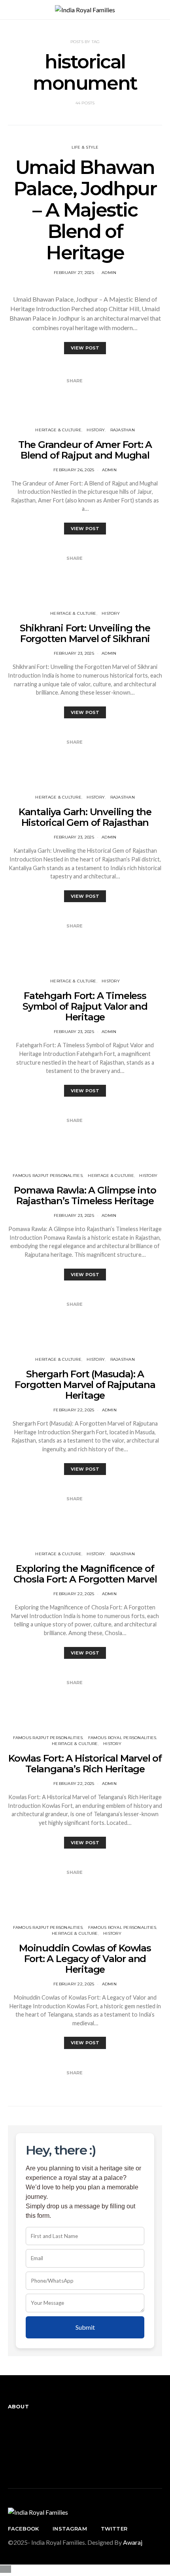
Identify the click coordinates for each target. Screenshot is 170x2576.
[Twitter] (10, 2461)
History (96, 430)
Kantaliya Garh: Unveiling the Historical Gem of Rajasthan (85, 817)
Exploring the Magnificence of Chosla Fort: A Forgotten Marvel (85, 1574)
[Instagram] (10, 2445)
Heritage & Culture (58, 430)
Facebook (23, 2529)
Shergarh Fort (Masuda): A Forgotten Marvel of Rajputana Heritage (85, 1385)
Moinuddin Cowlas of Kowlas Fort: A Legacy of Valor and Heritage (85, 1959)
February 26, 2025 (74, 470)
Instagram (70, 2529)
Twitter (114, 2529)
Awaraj (133, 2542)
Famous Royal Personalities (122, 1738)
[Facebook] (10, 2430)
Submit (85, 2327)
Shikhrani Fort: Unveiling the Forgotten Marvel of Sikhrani (85, 633)
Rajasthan (123, 430)
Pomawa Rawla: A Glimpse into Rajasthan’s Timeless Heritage (85, 1195)
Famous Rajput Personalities (48, 1176)
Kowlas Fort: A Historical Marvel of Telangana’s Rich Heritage (85, 1764)
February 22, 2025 (74, 1410)
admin (109, 273)
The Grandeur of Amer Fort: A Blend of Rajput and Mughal (85, 450)
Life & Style (85, 147)
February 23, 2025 (74, 653)
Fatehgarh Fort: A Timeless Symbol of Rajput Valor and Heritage (85, 1006)
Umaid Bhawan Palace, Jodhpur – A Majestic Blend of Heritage (85, 210)
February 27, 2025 (74, 273)
